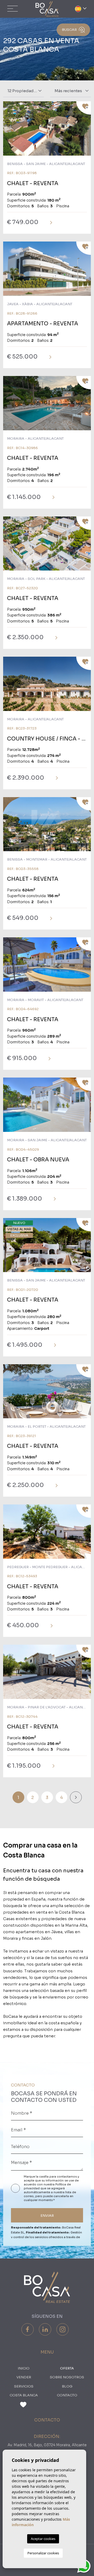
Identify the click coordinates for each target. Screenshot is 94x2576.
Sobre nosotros (67, 2377)
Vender (24, 2377)
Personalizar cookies (43, 2553)
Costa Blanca (24, 2395)
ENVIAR (47, 2216)
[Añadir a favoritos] (84, 108)
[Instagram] (63, 2329)
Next (86, 131)
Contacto (67, 2395)
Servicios (24, 2386)
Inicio (24, 2368)
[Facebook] (28, 2329)
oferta (67, 2368)
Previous (8, 131)
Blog (67, 2386)
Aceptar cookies (43, 2539)
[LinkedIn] (45, 2329)
